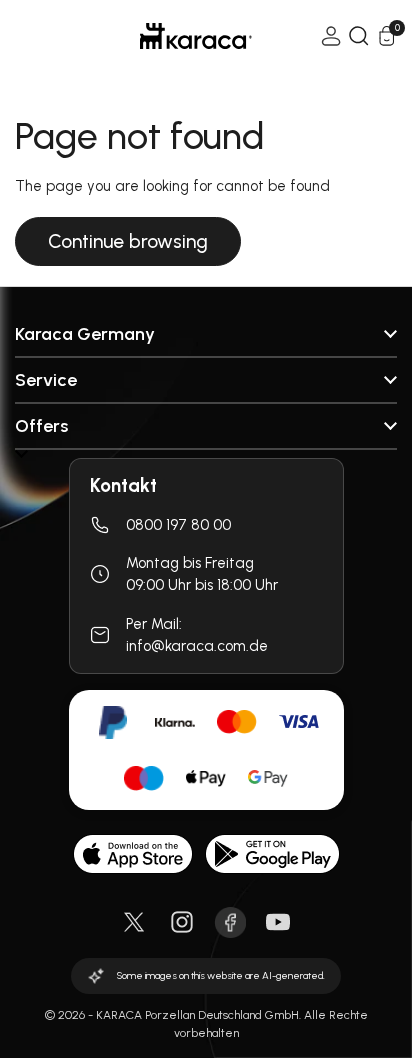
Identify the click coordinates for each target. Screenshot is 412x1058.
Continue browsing (128, 241)
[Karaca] (168, 36)
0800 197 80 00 (178, 525)
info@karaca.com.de (197, 646)
